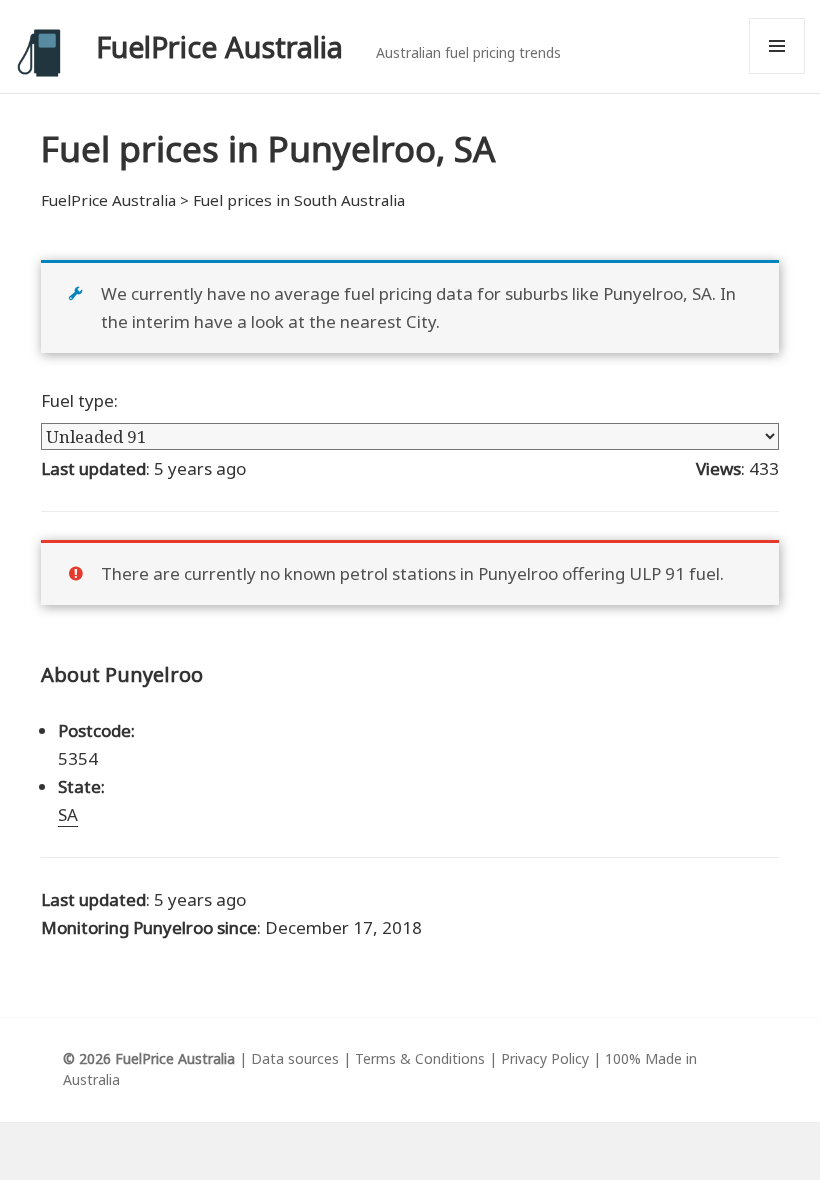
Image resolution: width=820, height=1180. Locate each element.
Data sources (295, 1058)
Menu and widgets (777, 73)
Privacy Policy (545, 1058)
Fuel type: (79, 400)
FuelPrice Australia (219, 46)
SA (68, 814)
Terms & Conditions (420, 1058)
